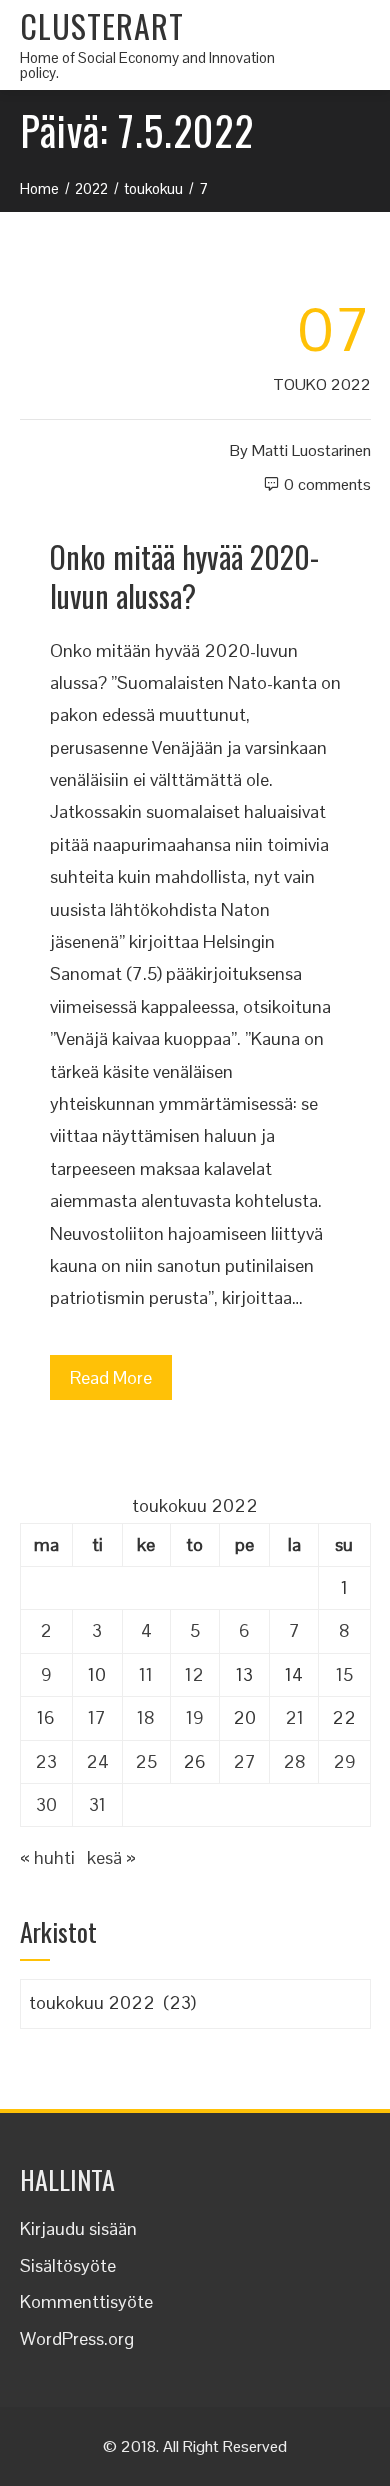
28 (294, 1761)
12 (194, 1674)
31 (97, 1804)
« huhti (47, 1857)
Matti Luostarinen (311, 450)
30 (46, 1804)
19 (195, 1717)
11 (146, 1674)
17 (97, 1717)
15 (344, 1674)
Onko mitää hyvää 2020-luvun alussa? (184, 576)
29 (344, 1761)
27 (244, 1761)
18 (146, 1717)
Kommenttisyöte (86, 2301)
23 (46, 1761)
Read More (111, 1377)
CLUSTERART (102, 25)
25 (146, 1761)
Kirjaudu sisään (78, 2228)
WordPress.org (77, 2338)
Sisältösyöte (68, 2265)
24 (97, 1761)
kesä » (111, 1857)
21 (294, 1717)
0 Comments (327, 484)
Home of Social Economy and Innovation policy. (147, 65)
